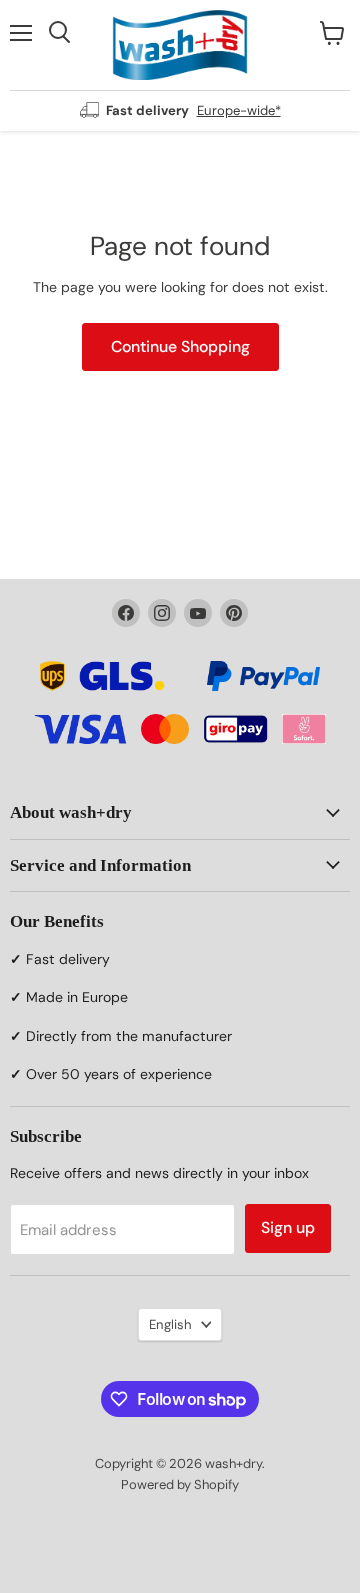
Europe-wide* (239, 110)
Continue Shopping (180, 346)
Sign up (288, 1227)
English (170, 1324)
